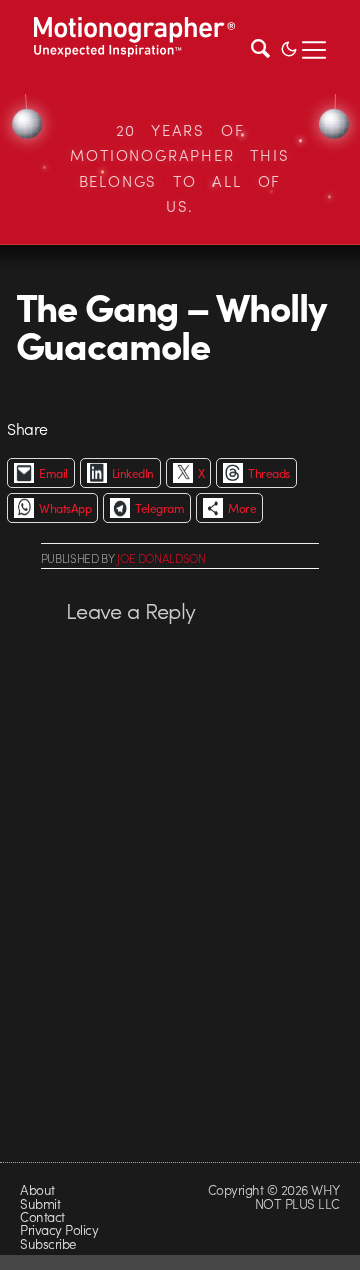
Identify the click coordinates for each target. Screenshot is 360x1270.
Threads (268, 473)
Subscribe (47, 1243)
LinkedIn (133, 473)
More (242, 508)
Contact (42, 1216)
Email (53, 473)
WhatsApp (65, 508)
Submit (40, 1203)
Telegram (159, 508)
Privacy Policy (59, 1229)
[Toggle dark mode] (289, 47)
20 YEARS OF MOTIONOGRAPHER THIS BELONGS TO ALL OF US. (179, 168)
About (37, 1189)
